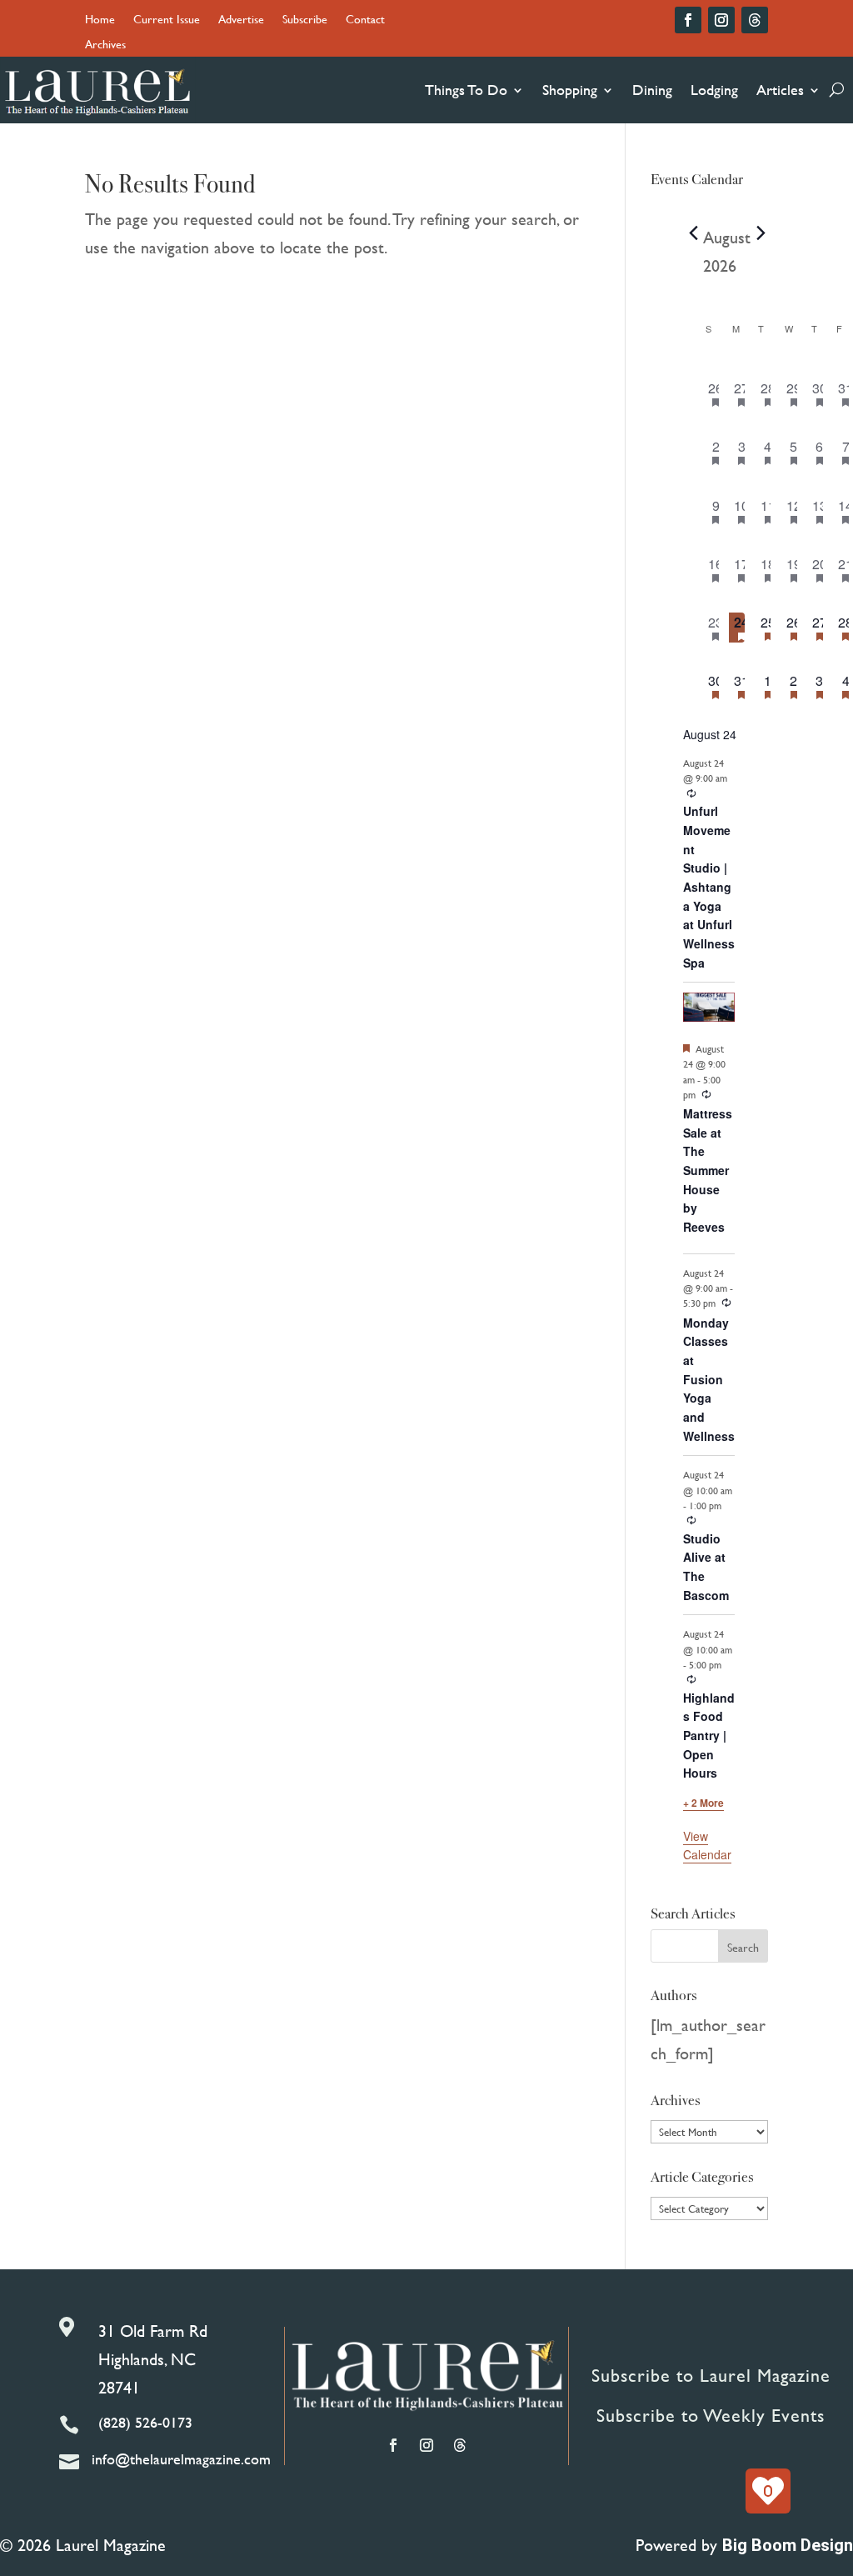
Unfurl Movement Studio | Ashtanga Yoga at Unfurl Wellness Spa (709, 886)
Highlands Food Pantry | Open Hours (709, 1736)
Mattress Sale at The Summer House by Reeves (708, 1170)
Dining (652, 90)
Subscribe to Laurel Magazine (711, 2376)
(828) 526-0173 (145, 2422)
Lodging (714, 90)
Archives (105, 45)
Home (100, 20)
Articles (780, 90)
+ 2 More (703, 1803)
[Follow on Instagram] (721, 20)
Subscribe (305, 20)
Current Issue (167, 20)
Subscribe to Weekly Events (711, 2416)
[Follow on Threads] (755, 20)
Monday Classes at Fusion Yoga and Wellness (709, 1379)
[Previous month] (693, 233)
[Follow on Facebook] (688, 20)
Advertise (241, 20)
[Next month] (761, 233)
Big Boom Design (788, 2545)
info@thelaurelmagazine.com (181, 2459)
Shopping (570, 90)
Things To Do (466, 90)
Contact (365, 20)
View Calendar (707, 1846)
